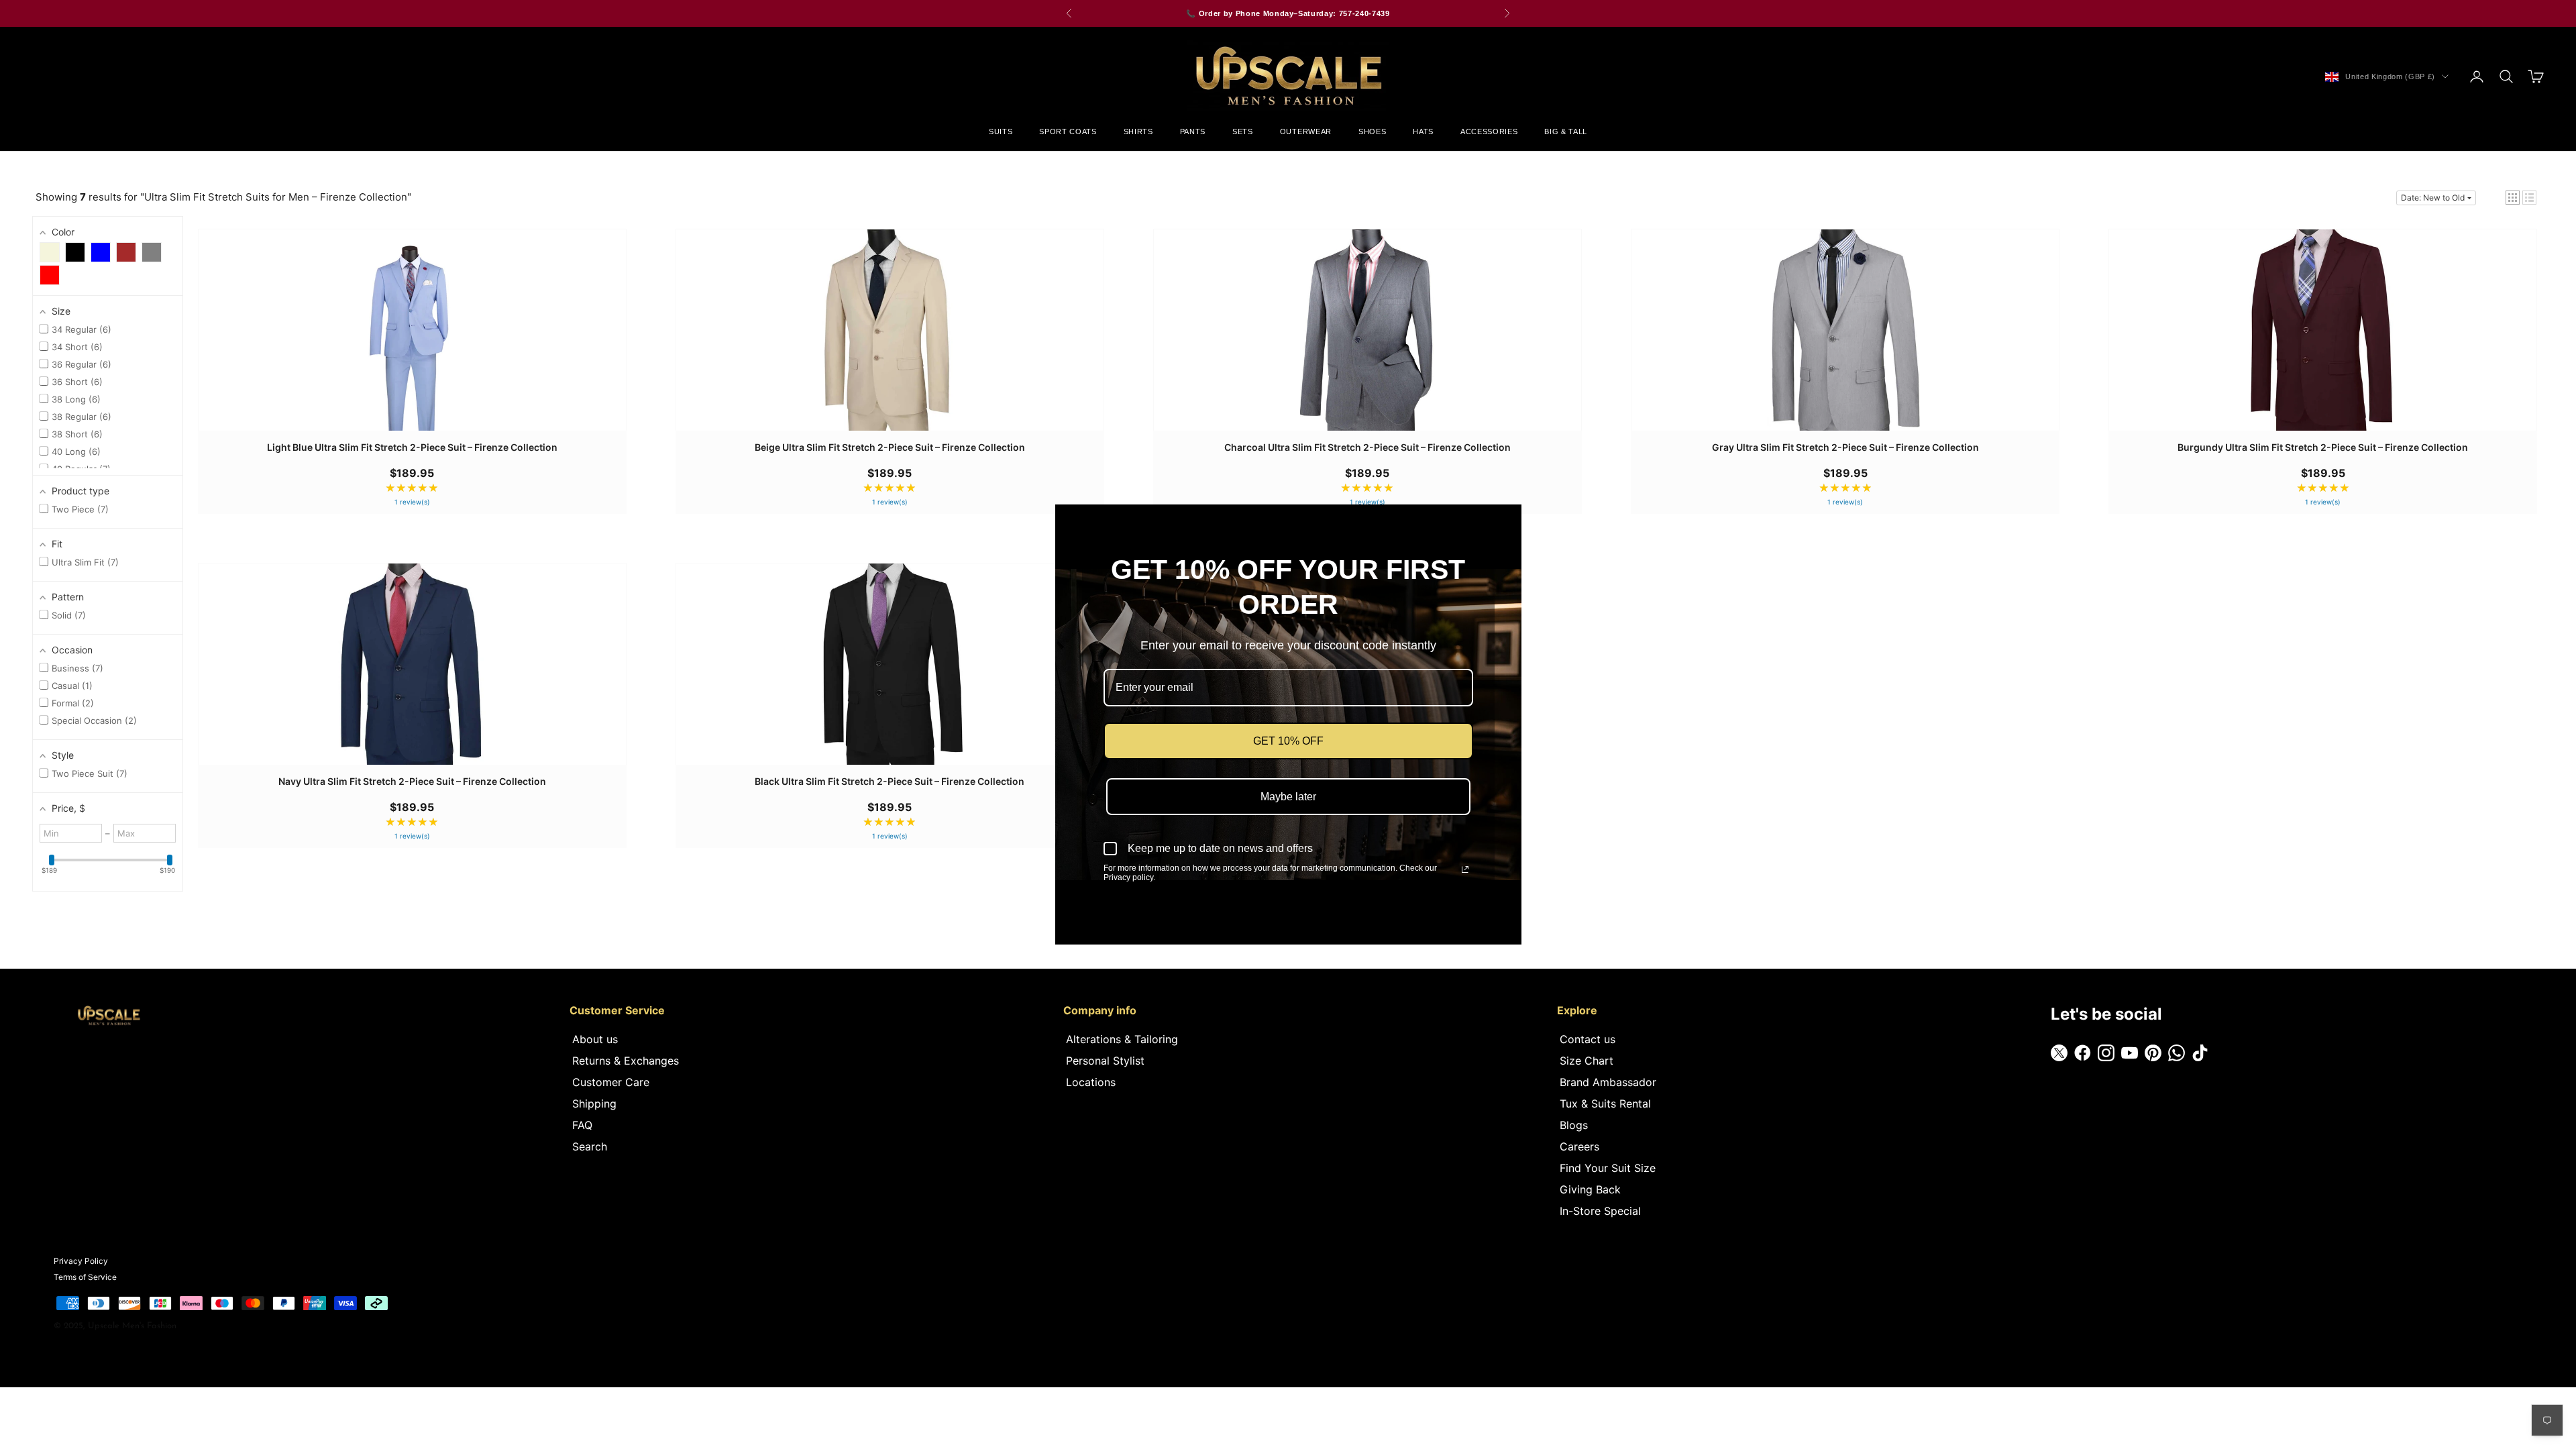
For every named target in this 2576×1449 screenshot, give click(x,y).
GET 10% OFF (1288, 741)
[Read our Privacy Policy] (1465, 869)
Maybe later (1288, 797)
